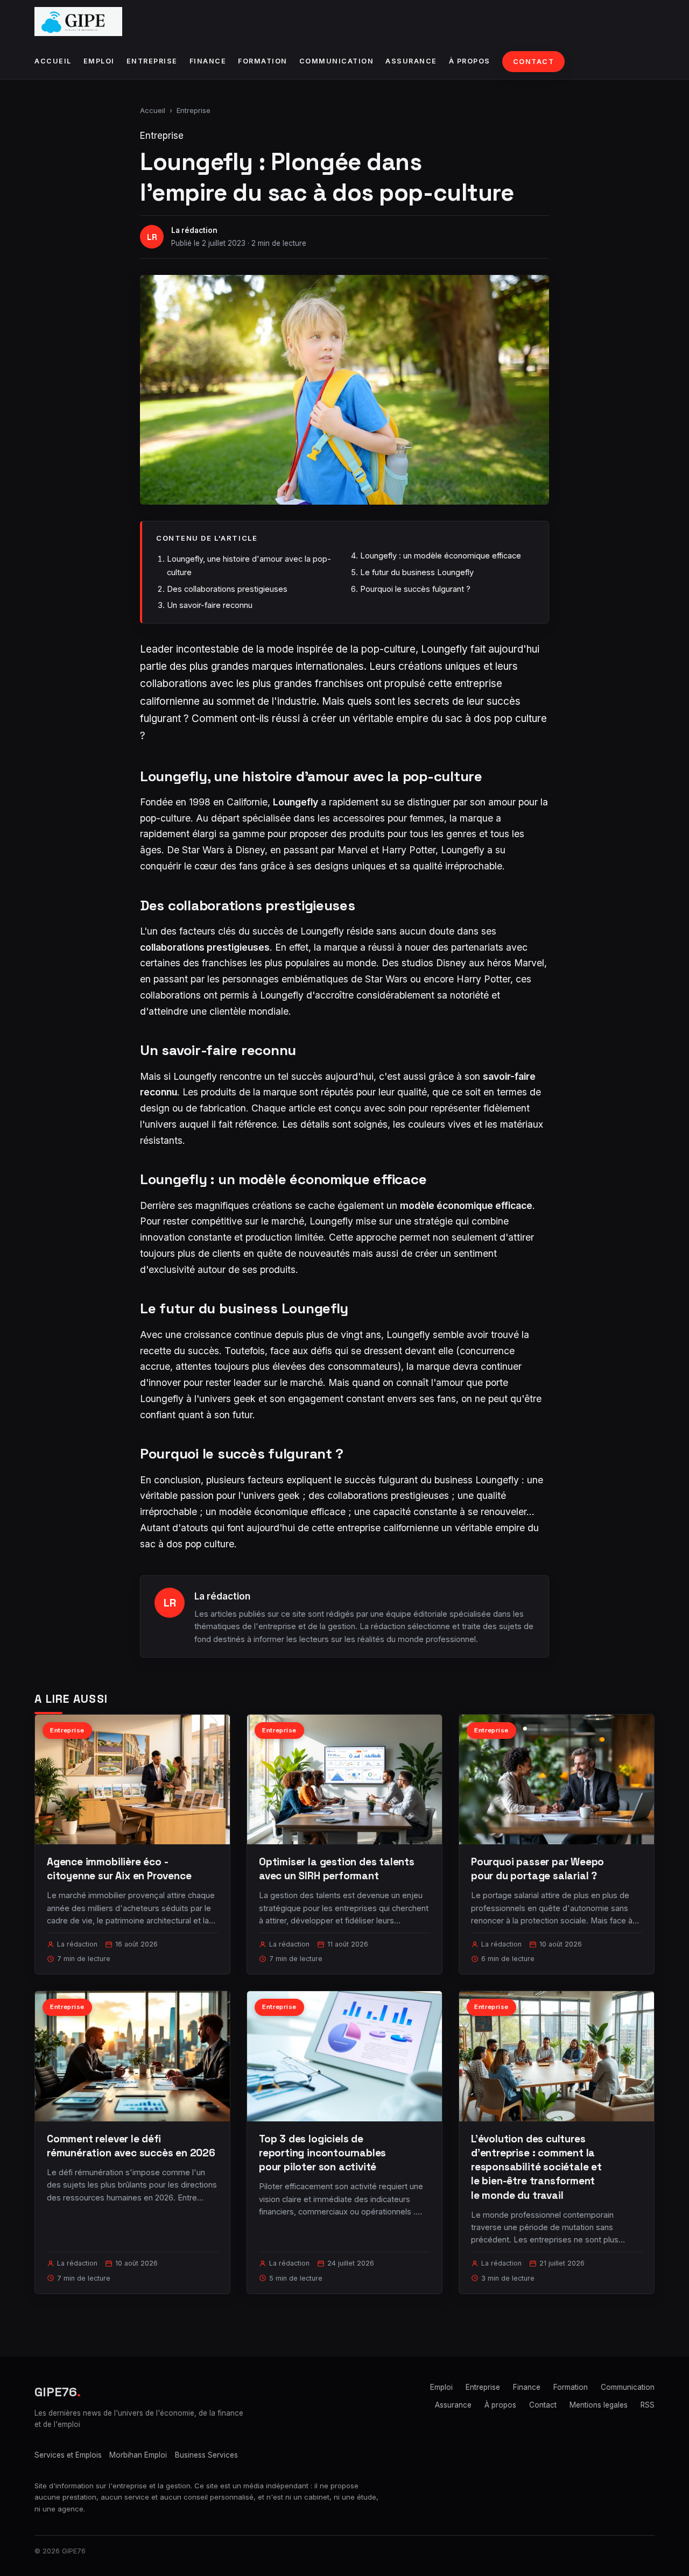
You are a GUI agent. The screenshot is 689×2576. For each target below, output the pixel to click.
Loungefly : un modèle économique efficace (441, 555)
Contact (534, 62)
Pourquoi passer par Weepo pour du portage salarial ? (537, 1869)
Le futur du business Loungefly (417, 572)
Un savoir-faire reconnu (210, 605)
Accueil (53, 61)
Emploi (99, 61)
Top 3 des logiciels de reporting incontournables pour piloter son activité (322, 2153)
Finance (208, 61)
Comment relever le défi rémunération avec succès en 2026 (131, 2146)
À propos (470, 61)
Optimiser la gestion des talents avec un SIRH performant (337, 1869)
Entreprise (152, 61)
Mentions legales (599, 2405)
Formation (263, 61)
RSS (648, 2405)
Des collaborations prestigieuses (227, 589)
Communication (337, 61)
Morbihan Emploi (138, 2455)
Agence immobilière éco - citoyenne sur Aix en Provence (119, 1869)
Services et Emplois (68, 2455)
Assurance (411, 61)
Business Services (206, 2455)
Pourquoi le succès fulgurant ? (415, 589)
